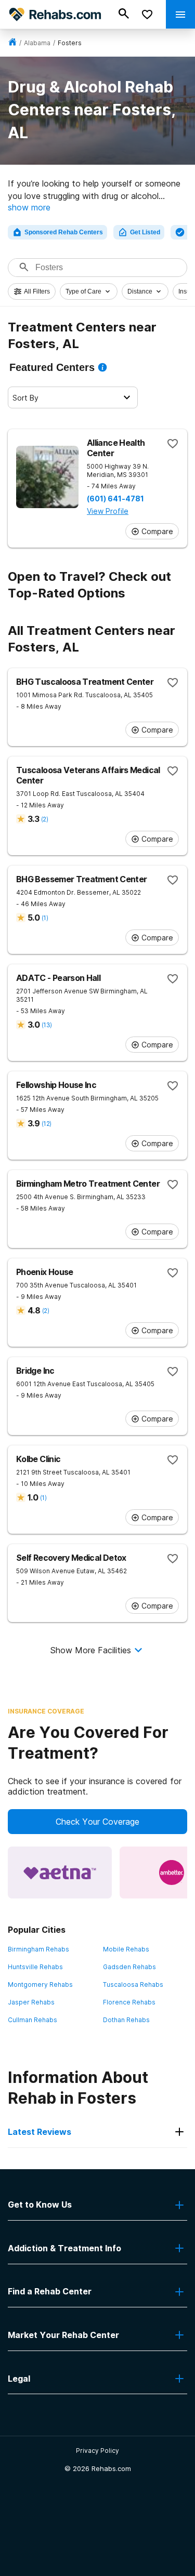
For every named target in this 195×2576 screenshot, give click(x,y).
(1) (45, 918)
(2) (44, 819)
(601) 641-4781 (115, 499)
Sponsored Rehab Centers (64, 232)
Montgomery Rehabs (40, 1984)
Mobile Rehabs (126, 1949)
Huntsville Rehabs (35, 1967)
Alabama (37, 43)
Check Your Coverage (97, 1822)
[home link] (12, 43)
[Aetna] (60, 1873)
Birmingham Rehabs (38, 1949)
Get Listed (145, 232)
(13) (47, 1025)
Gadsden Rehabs (129, 1967)
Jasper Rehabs (31, 2002)
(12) (46, 1124)
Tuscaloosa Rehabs (133, 1984)
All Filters (37, 291)
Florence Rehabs (129, 2002)
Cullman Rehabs (32, 2020)
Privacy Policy (97, 2451)
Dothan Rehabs (126, 2020)
